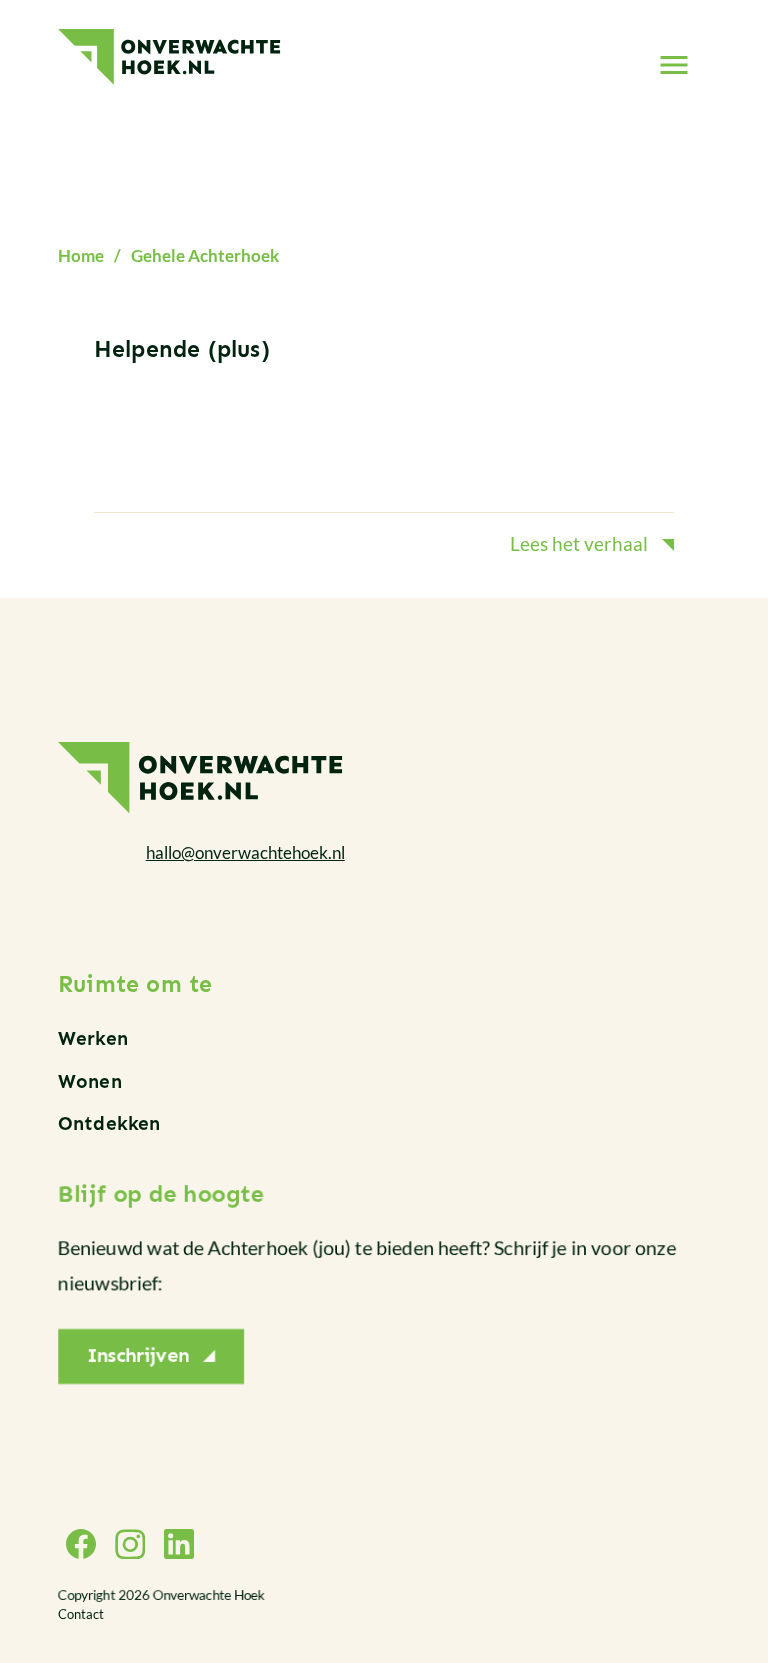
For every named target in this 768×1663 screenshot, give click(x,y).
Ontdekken (109, 1123)
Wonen (90, 1081)
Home (81, 255)
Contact (81, 1614)
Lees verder (384, 449)
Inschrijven (138, 1356)
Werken (93, 1038)
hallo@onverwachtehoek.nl (245, 852)
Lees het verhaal (579, 543)
